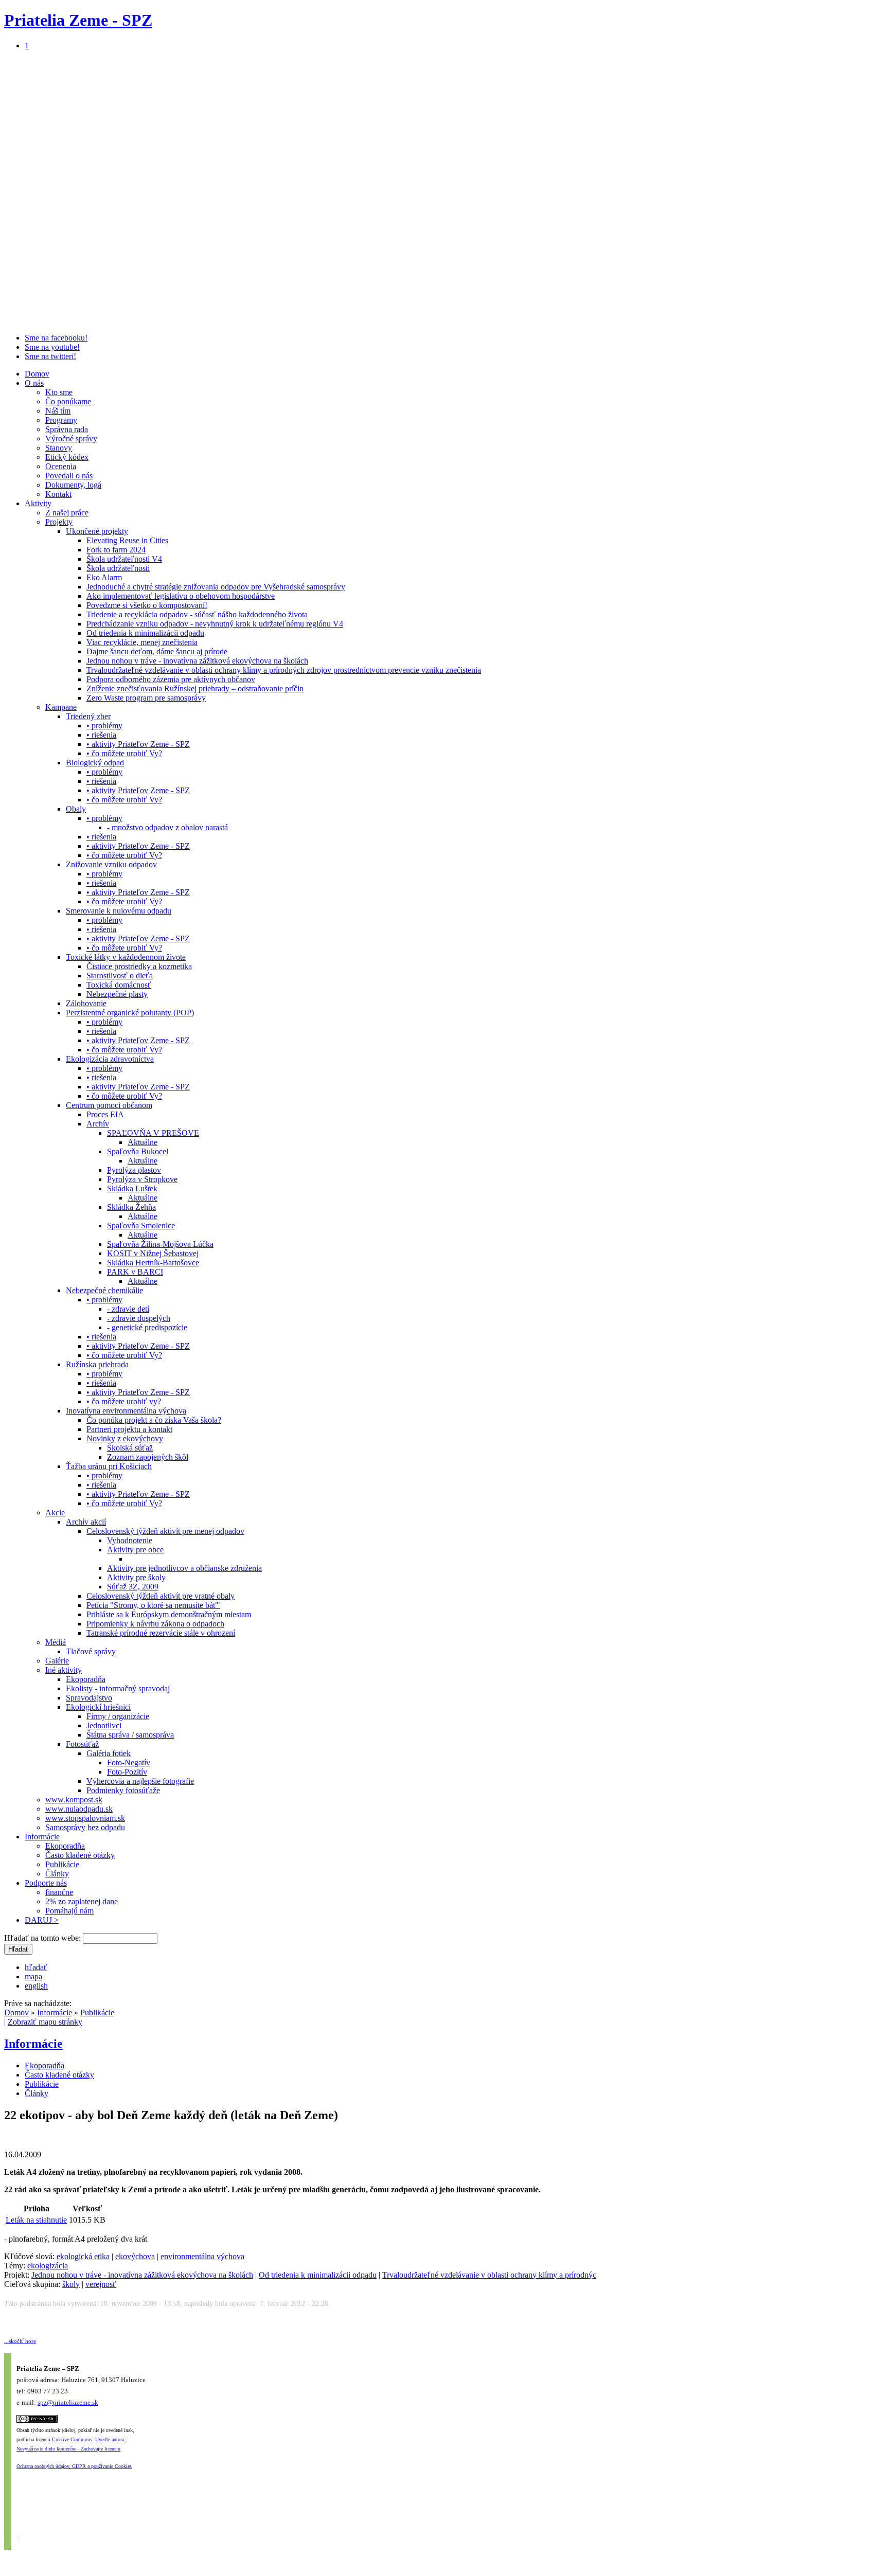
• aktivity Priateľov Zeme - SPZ (138, 744)
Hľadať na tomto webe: (43, 1938)
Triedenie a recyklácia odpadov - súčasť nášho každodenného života (197, 614)
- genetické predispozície (147, 1327)
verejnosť (101, 2284)
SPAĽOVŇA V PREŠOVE (153, 1133)
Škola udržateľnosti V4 (124, 559)
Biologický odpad (95, 763)
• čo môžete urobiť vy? (124, 1401)
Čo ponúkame (68, 401)
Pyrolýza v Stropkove (142, 1179)
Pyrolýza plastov (134, 1170)
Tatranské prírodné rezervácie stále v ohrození (161, 1633)
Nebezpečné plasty (117, 994)
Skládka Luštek (132, 1188)
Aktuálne (143, 1142)
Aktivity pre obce (135, 1550)
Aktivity (38, 503)
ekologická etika (83, 2256)
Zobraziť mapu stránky (45, 2022)
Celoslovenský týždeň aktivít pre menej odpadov (165, 1531)
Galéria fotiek (109, 1753)
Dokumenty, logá (73, 485)
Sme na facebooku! (56, 338)
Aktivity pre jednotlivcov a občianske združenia (184, 1568)
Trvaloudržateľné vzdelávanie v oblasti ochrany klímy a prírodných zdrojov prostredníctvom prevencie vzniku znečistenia (284, 670)
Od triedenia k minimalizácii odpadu (145, 633)
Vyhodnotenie (130, 1540)
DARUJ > (42, 1920)
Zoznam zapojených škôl (148, 1457)
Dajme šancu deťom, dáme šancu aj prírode (157, 651)
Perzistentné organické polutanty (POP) (130, 1013)
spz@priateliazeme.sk (68, 2402)
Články (57, 1874)
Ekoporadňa (86, 1679)
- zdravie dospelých (139, 1318)
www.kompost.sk (74, 1800)
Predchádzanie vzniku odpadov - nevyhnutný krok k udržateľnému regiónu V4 (215, 624)
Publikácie (62, 1864)
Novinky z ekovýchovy (125, 1438)
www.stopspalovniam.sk (85, 1818)
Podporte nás (46, 1883)
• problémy (104, 726)
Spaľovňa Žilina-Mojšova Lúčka (160, 1244)
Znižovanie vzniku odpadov (111, 864)
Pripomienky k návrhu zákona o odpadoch (155, 1624)
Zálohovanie (86, 1003)
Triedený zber (88, 716)
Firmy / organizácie (118, 1716)
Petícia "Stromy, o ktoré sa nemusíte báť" (153, 1605)
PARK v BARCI (135, 1272)
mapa (33, 1976)
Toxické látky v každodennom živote (126, 957)
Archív (98, 1124)
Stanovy (59, 448)
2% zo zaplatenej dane (82, 1901)
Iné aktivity (64, 1670)
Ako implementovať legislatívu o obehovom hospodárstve (181, 596)
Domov (37, 374)
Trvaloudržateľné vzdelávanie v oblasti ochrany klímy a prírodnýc (489, 2275)
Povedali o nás (69, 476)
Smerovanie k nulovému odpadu (119, 911)
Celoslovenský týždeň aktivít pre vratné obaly (161, 1596)
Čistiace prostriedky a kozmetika (139, 966)
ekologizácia (48, 2266)
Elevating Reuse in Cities (127, 540)
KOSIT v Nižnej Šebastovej (153, 1253)
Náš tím (58, 411)
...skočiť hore (20, 2341)
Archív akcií (86, 1522)
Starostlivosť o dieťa (120, 976)
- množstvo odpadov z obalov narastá (167, 827)
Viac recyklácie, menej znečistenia (142, 642)
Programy (61, 420)
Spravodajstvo (89, 1698)
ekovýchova (135, 2256)
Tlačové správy (91, 1651)
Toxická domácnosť (119, 985)
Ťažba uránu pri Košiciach (109, 1466)
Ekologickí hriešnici (98, 1707)
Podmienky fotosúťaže (123, 1790)
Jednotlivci (104, 1725)
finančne (59, 1892)
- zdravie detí (128, 1309)
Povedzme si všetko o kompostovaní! (147, 605)
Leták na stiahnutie (36, 2220)
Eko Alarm (104, 577)
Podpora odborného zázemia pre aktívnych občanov (171, 679)
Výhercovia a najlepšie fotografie (140, 1781)
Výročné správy (71, 439)
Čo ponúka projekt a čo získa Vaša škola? (154, 1420)
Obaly (76, 809)
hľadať (36, 1967)
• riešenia (101, 735)
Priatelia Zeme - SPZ (78, 20)
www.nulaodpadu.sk (79, 1809)
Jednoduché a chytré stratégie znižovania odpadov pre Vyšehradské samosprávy (216, 587)
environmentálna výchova (202, 2256)
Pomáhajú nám (69, 1911)
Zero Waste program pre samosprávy (146, 698)
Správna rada (67, 429)
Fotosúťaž (82, 1744)
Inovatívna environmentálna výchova (126, 1411)
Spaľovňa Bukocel (138, 1151)
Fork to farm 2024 (116, 550)
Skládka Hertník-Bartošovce (153, 1263)
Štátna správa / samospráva (130, 1735)
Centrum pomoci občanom (109, 1105)
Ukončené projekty (97, 531)
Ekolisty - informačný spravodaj (118, 1688)
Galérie (57, 1661)
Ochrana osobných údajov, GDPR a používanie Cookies (74, 2466)
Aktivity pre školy (136, 1577)
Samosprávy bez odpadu (85, 1827)
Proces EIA (105, 1114)
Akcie (55, 1513)
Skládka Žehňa (131, 1207)
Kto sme (59, 392)
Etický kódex (67, 457)
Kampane (61, 707)
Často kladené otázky (80, 1855)
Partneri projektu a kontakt (129, 1429)
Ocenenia (61, 466)
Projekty (59, 522)
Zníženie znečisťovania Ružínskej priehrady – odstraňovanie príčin (195, 688)
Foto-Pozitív (127, 1772)
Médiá (56, 1642)
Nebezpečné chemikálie (104, 1290)
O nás (34, 383)
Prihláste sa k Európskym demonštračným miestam (169, 1614)
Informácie (42, 1837)
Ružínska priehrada (97, 1364)
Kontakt (58, 494)
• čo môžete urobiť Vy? (124, 753)
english (36, 1986)
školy (71, 2284)
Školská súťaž (130, 1448)
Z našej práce (67, 513)
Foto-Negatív (129, 1763)
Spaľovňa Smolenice (141, 1226)
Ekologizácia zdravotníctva (110, 1059)
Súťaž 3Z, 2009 (133, 1587)
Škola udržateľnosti (118, 568)
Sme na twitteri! (50, 356)
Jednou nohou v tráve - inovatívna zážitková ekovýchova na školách (197, 661)
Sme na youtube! (52, 347)
